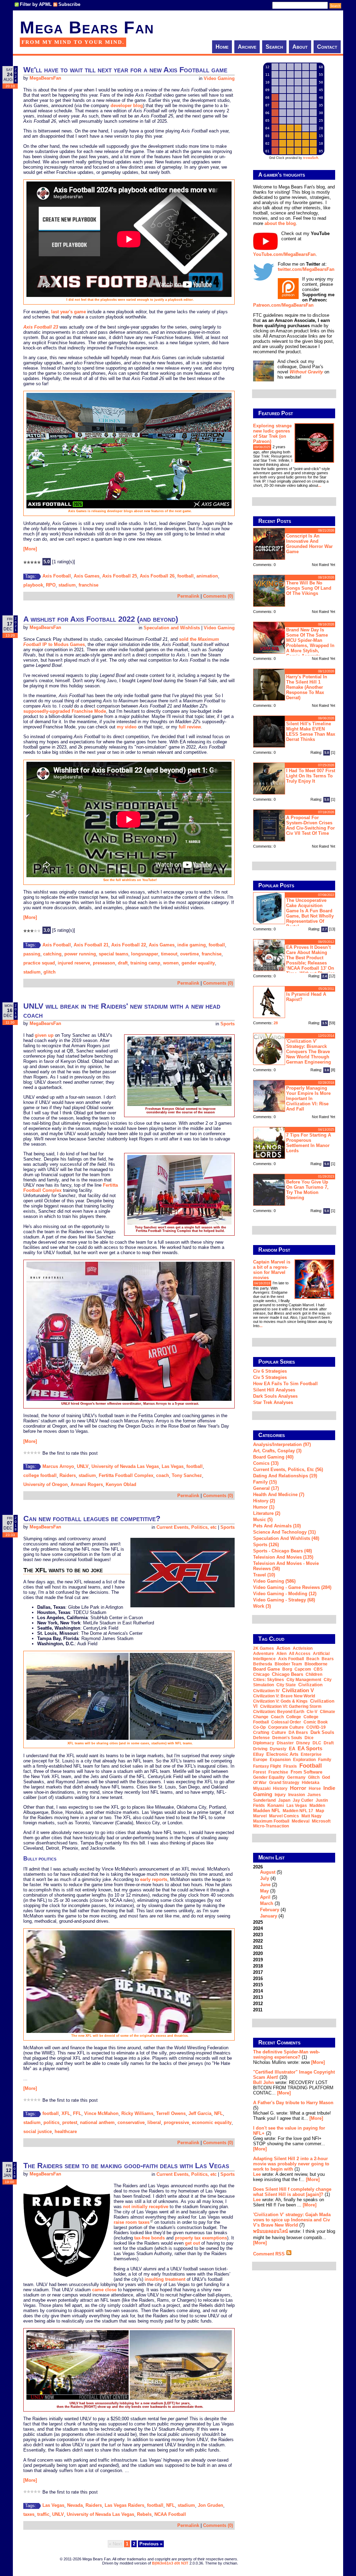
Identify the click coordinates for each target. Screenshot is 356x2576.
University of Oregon (46, 1484)
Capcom (303, 1669)
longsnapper (145, 954)
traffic (43, 2514)
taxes (29, 2514)
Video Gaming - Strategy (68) (284, 1600)
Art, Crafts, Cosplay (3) (277, 1451)
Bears (328, 1659)
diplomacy (264, 1743)
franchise (88, 585)
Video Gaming (219, 78)
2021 (258, 1947)
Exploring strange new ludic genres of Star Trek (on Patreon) (272, 434)
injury (280, 1795)
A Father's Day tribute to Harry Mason (293, 2103)
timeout (169, 954)
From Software (306, 1772)
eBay (258, 1754)
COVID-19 (316, 1727)
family (325, 1760)
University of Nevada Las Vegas (125, 1466)
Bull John (264, 2082)
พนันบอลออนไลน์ (270, 2231)
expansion (280, 1760)
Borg (287, 1669)
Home (222, 47)
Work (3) (262, 1606)
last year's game (68, 312)
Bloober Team (288, 1664)
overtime (189, 954)
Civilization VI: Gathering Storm (291, 1706)
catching (52, 954)
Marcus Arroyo (58, 1466)
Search (274, 47)
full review (190, 727)
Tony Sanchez (187, 1475)
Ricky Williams (137, 2113)
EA (292, 1749)
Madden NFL (267, 1811)
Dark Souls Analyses (275, 1396)
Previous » (151, 2544)
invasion (297, 1795)
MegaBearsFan (45, 78)
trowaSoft (311, 158)
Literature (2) (267, 1513)
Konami (276, 1805)
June (265, 1885)
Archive (247, 47)
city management (304, 1680)
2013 (258, 1997)
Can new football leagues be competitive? (92, 1519)
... (320, 485)
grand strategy (284, 1783)
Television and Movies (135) (283, 1557)
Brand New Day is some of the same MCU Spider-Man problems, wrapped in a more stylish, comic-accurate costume (294, 642)
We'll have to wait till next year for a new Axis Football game (125, 70)
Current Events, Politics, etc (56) (288, 1469)
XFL (66, 2113)
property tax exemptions (201, 2238)
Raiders (68, 1475)
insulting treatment (165, 2279)
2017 (258, 1972)
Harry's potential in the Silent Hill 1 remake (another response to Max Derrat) (307, 687)
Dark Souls (322, 1732)
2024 (258, 1928)
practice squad (39, 963)
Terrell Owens (171, 2113)
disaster (285, 1743)
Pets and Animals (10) (277, 1526)
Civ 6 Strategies (270, 1371)
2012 (258, 2004)
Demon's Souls (287, 1738)
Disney (303, 1743)
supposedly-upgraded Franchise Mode (65, 711)
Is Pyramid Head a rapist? (306, 997)
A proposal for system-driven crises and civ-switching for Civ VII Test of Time (310, 825)
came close (104, 2290)
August (268, 1872)
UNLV (83, 1466)
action (283, 1648)
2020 (258, 1953)
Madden (317, 1806)
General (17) (266, 1488)
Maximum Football (271, 1821)
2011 (258, 2010)
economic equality (212, 2122)
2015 (258, 1985)
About (300, 47)
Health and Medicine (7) (279, 1495)
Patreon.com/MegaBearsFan (283, 305)
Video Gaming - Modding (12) (285, 1594)
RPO (51, 585)
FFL (77, 2113)
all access (300, 1654)
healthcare (66, 2131)
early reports (154, 1879)
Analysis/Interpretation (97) (282, 1444)
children (314, 1674)
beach (313, 1659)
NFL (219, 2113)
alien (281, 1654)
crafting (261, 1733)
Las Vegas (173, 1466)
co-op (259, 1727)
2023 (258, 1935)
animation (207, 576)
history (280, 1788)
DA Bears (298, 1733)
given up (44, 1035)
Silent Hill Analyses (274, 1390)
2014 (258, 1991)
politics (51, 2122)
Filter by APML (36, 4)
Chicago (261, 1674)
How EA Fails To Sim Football (285, 1384)
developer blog (127, 106)
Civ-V (312, 1712)
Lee (257, 2174)
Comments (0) (218, 596)
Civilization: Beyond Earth (279, 1712)
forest (260, 1772)
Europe (260, 1760)
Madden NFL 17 (298, 1811)
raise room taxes (132, 2222)
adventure (264, 1654)
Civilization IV (266, 1691)
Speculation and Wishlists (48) (286, 1538)
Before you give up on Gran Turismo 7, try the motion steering (307, 1190)
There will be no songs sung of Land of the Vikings (309, 588)
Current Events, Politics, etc (187, 1527)
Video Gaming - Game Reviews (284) (292, 1587)
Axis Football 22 (129, 945)
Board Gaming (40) (273, 1457)
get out (192, 2243)
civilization (310, 1685)
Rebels (144, 2514)
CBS (318, 1669)
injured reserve (74, 963)
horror (298, 1788)
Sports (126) (266, 1545)
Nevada (75, 2505)
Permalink (188, 596)
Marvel (260, 1816)
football (185, 576)
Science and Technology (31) (284, 1532)
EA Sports (310, 1748)
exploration (304, 1760)
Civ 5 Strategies (270, 1377)
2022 (258, 1941)
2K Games (264, 1648)
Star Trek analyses (273, 1402)
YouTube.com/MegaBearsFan (284, 254)
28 (276, 1023)
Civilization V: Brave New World (284, 1696)
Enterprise (311, 1754)
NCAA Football (170, 2514)
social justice (38, 2131)
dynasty (278, 1749)
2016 (258, 1979)
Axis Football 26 (157, 576)
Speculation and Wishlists (172, 628)
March (267, 1903)
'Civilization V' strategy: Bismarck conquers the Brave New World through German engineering (309, 1052)
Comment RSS (270, 2254)
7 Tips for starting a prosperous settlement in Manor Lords (309, 1143)
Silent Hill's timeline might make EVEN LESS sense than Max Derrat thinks (311, 732)
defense (261, 1738)
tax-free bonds (149, 2238)
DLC (317, 1743)
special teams (114, 954)
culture (279, 1733)
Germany (296, 1777)
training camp (145, 963)
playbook (33, 585)
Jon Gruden (211, 2505)
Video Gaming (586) (274, 1581)
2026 (269, 1891)
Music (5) (263, 1520)
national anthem (97, 2122)
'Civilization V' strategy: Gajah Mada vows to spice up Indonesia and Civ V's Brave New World (292, 2220)
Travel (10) (264, 1575)
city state (286, 1685)
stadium (67, 585)
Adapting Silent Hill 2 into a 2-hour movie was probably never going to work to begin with (291, 2164)
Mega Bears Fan (87, 27)
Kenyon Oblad (121, 1484)
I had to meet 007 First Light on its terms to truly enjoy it (311, 776)
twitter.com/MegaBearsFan (306, 269)
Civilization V (298, 1690)
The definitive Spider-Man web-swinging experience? (286, 2054)
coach (163, 1475)
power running (80, 954)
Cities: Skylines (269, 1680)
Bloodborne (316, 1664)
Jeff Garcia (200, 2113)
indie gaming (192, 945)
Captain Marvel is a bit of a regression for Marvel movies (272, 1270)
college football (40, 1475)
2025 (258, 1922)
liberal (154, 2122)
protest (70, 2122)
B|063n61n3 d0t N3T (170, 2563)
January (269, 1916)
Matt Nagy (311, 1816)
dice (309, 1738)
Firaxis (290, 1766)
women (171, 963)
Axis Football (57, 576)
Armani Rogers (87, 1484)
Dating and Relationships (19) (285, 1476)
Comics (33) (266, 1463)
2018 (258, 1966)
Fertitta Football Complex (126, 1475)
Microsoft (321, 1821)
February (270, 1910)
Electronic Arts (282, 1754)
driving (260, 1749)
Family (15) (265, 1482)
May (264, 1891)
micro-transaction (271, 1826)
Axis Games (87, 576)
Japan (284, 1800)
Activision (303, 1648)
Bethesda (263, 1664)
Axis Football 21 (91, 945)
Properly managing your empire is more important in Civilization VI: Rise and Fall (308, 1099)
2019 (258, 1960)
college (294, 1717)
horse (315, 1788)
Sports (228, 1024)
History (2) (264, 1501)
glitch (50, 972)
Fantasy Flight (267, 1766)
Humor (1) (264, 1507)
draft (123, 963)
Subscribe (69, 4)
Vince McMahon (101, 2113)
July (265, 1878)
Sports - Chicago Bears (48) (282, 1551)
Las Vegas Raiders (124, 2505)
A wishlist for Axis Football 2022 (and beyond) (101, 619)
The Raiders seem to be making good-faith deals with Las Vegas (126, 2166)
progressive (176, 2122)
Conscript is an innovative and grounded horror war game (309, 544)
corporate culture (286, 1727)
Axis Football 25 (120, 576)
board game (266, 1669)
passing (32, 954)
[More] (30, 549)
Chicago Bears (288, 1674)
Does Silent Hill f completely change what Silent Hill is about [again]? (292, 2192)
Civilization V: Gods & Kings (280, 1701)
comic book (316, 1722)
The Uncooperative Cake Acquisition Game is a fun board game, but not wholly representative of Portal (310, 913)
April (265, 1897)
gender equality (198, 963)
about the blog (280, 223)
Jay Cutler (303, 1800)
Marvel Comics (284, 1816)
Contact (327, 47)
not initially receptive (146, 2207)
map (320, 1811)
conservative (131, 2122)
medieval (301, 1821)
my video (127, 727)
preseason (104, 963)
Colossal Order (286, 1722)
